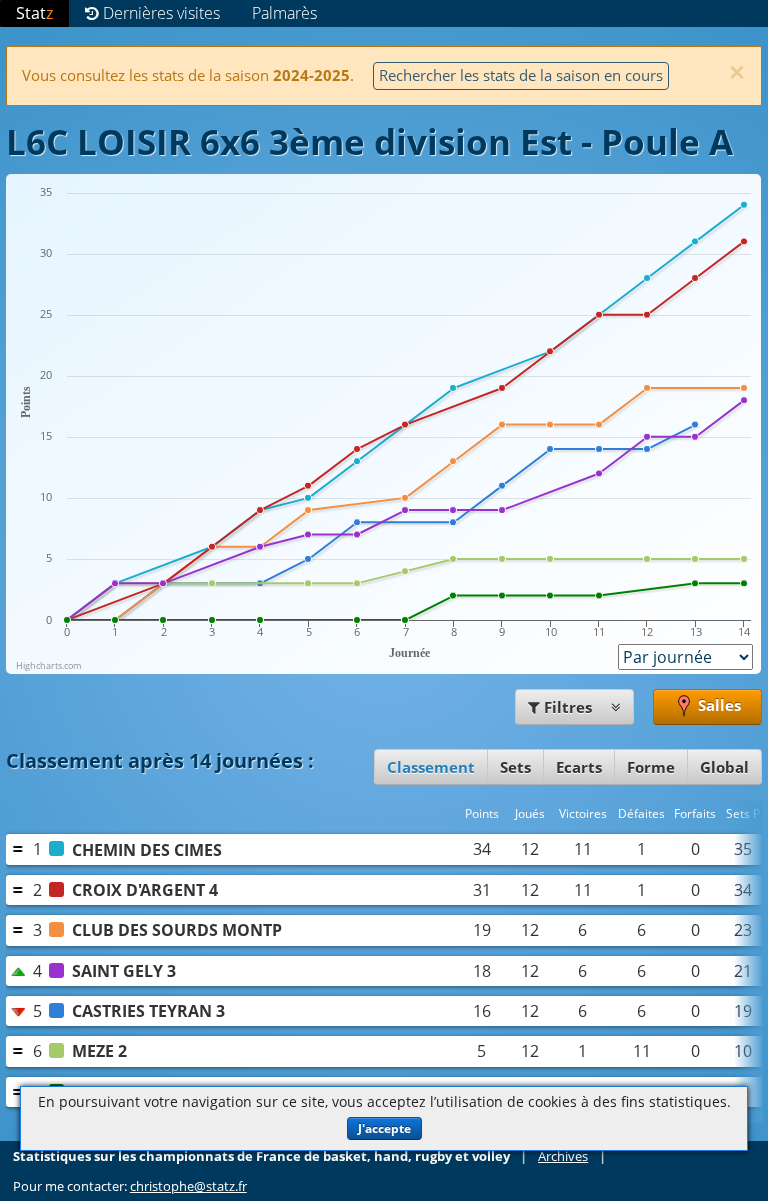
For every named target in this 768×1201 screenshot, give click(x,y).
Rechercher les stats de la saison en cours (521, 75)
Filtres (568, 707)
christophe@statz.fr (188, 1186)
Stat (34, 13)
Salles (717, 705)
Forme (651, 767)
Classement (431, 767)
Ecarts (579, 767)
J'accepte (384, 1128)
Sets (515, 767)
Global (724, 767)
